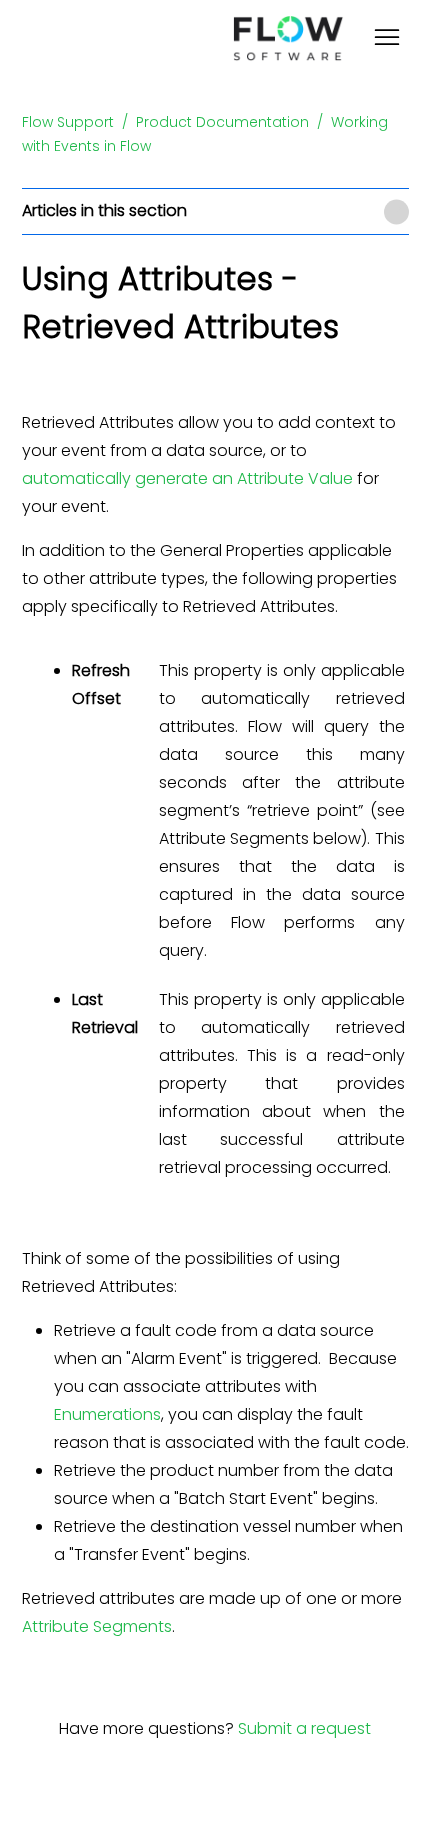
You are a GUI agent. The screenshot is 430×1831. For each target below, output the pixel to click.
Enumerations (107, 1414)
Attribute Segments (97, 1626)
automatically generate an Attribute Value (187, 478)
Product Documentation (222, 122)
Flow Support (68, 122)
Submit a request (304, 1728)
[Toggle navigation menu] (387, 40)
